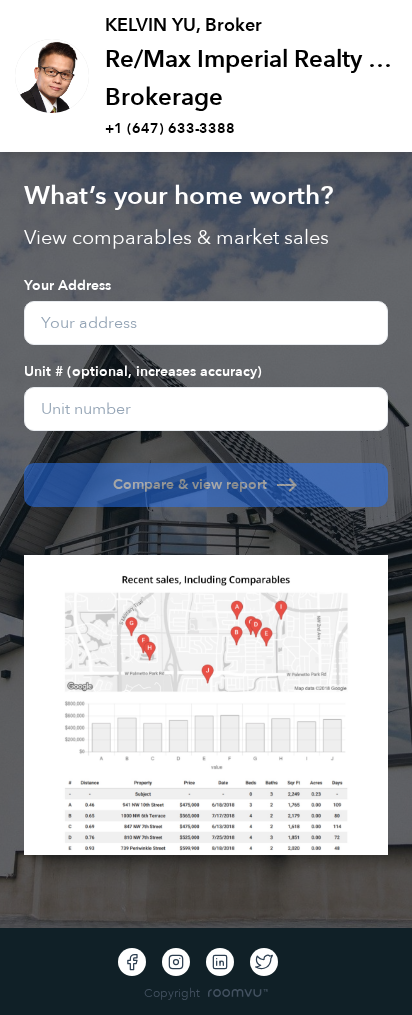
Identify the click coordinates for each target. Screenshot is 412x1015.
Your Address (67, 284)
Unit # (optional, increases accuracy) (143, 370)
